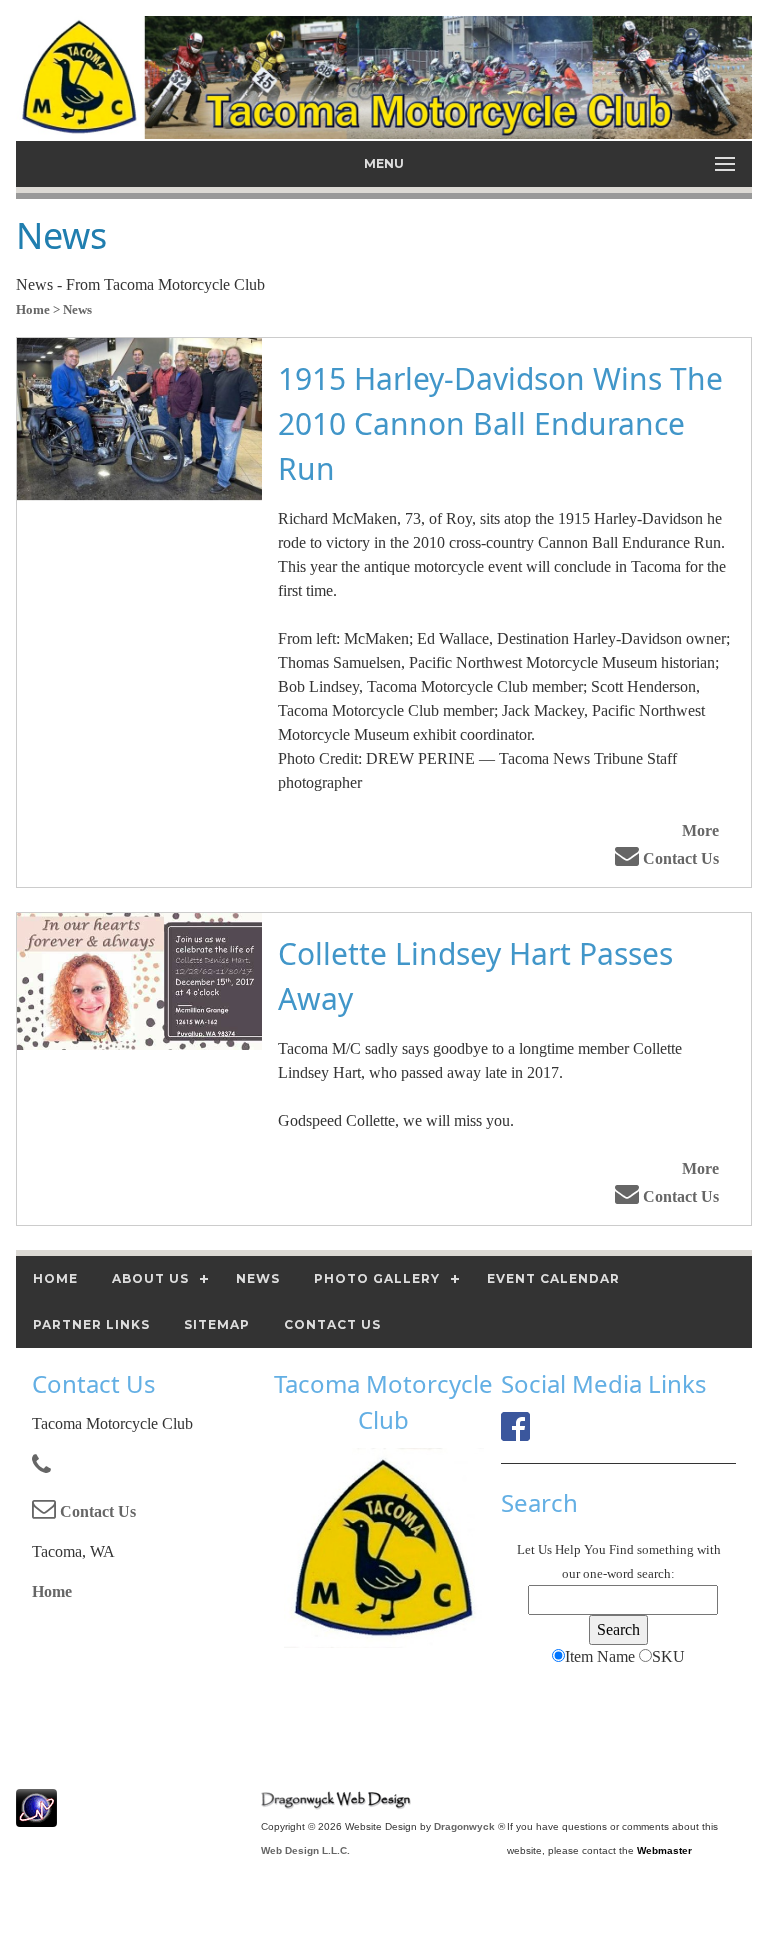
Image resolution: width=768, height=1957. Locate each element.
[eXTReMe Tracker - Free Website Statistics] (36, 1816)
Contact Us (679, 858)
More (700, 830)
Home (52, 1591)
